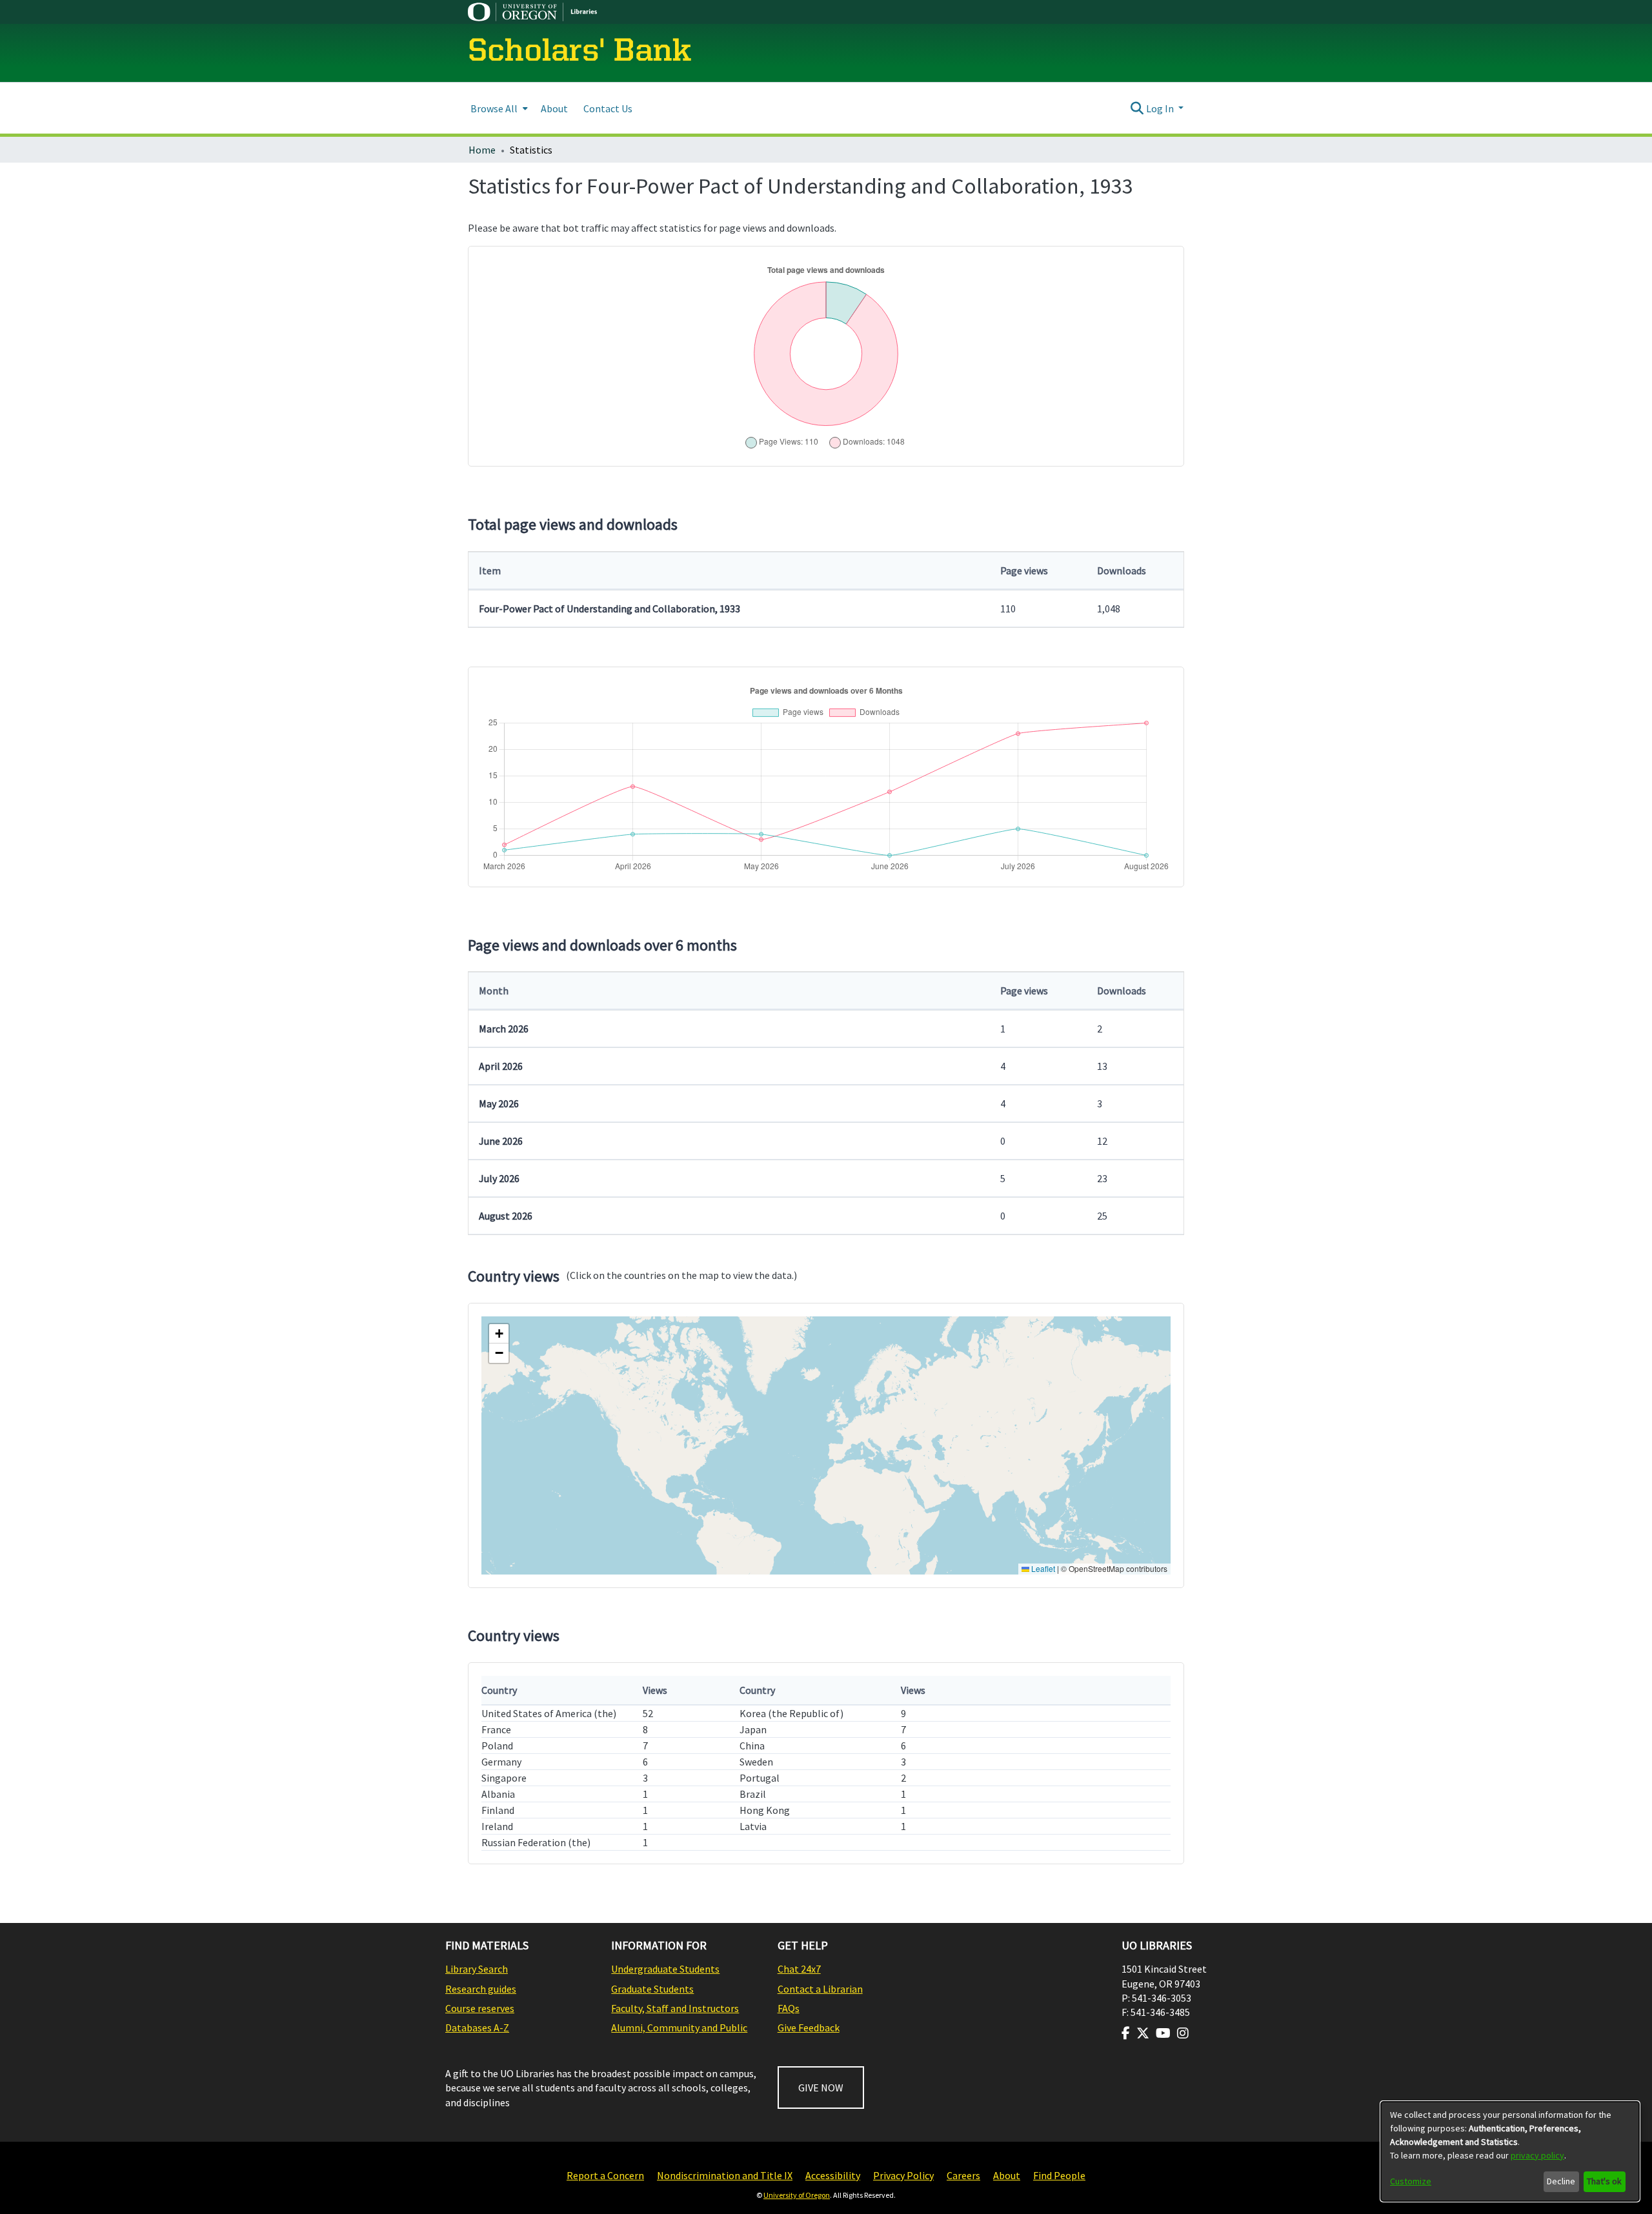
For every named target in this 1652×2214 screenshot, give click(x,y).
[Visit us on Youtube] (1163, 2033)
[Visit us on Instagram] (1183, 2033)
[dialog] (1510, 2151)
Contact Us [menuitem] (608, 108)
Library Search (477, 1969)
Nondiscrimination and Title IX (725, 2175)
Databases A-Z (477, 2028)
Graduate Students (652, 1989)
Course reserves (480, 2008)
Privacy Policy (903, 2175)
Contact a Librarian (820, 1989)
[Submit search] (1137, 108)
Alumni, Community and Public (679, 2028)
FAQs (789, 2008)
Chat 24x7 (799, 1969)
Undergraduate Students (665, 1969)
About (1007, 2175)
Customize (1411, 2181)
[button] (499, 1334)
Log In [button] (1161, 108)
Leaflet (1042, 1568)
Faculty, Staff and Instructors (675, 2008)
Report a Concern (605, 2175)
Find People (1059, 2175)
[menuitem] (498, 108)
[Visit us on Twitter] (1143, 2033)
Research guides (481, 1989)
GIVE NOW (821, 2088)
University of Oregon (797, 2195)
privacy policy (1537, 2155)
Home (482, 150)
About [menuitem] (554, 108)
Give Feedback (809, 2028)
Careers (963, 2175)
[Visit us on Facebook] (1126, 2033)
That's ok (1604, 2181)
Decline (1561, 2181)
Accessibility (833, 2175)
